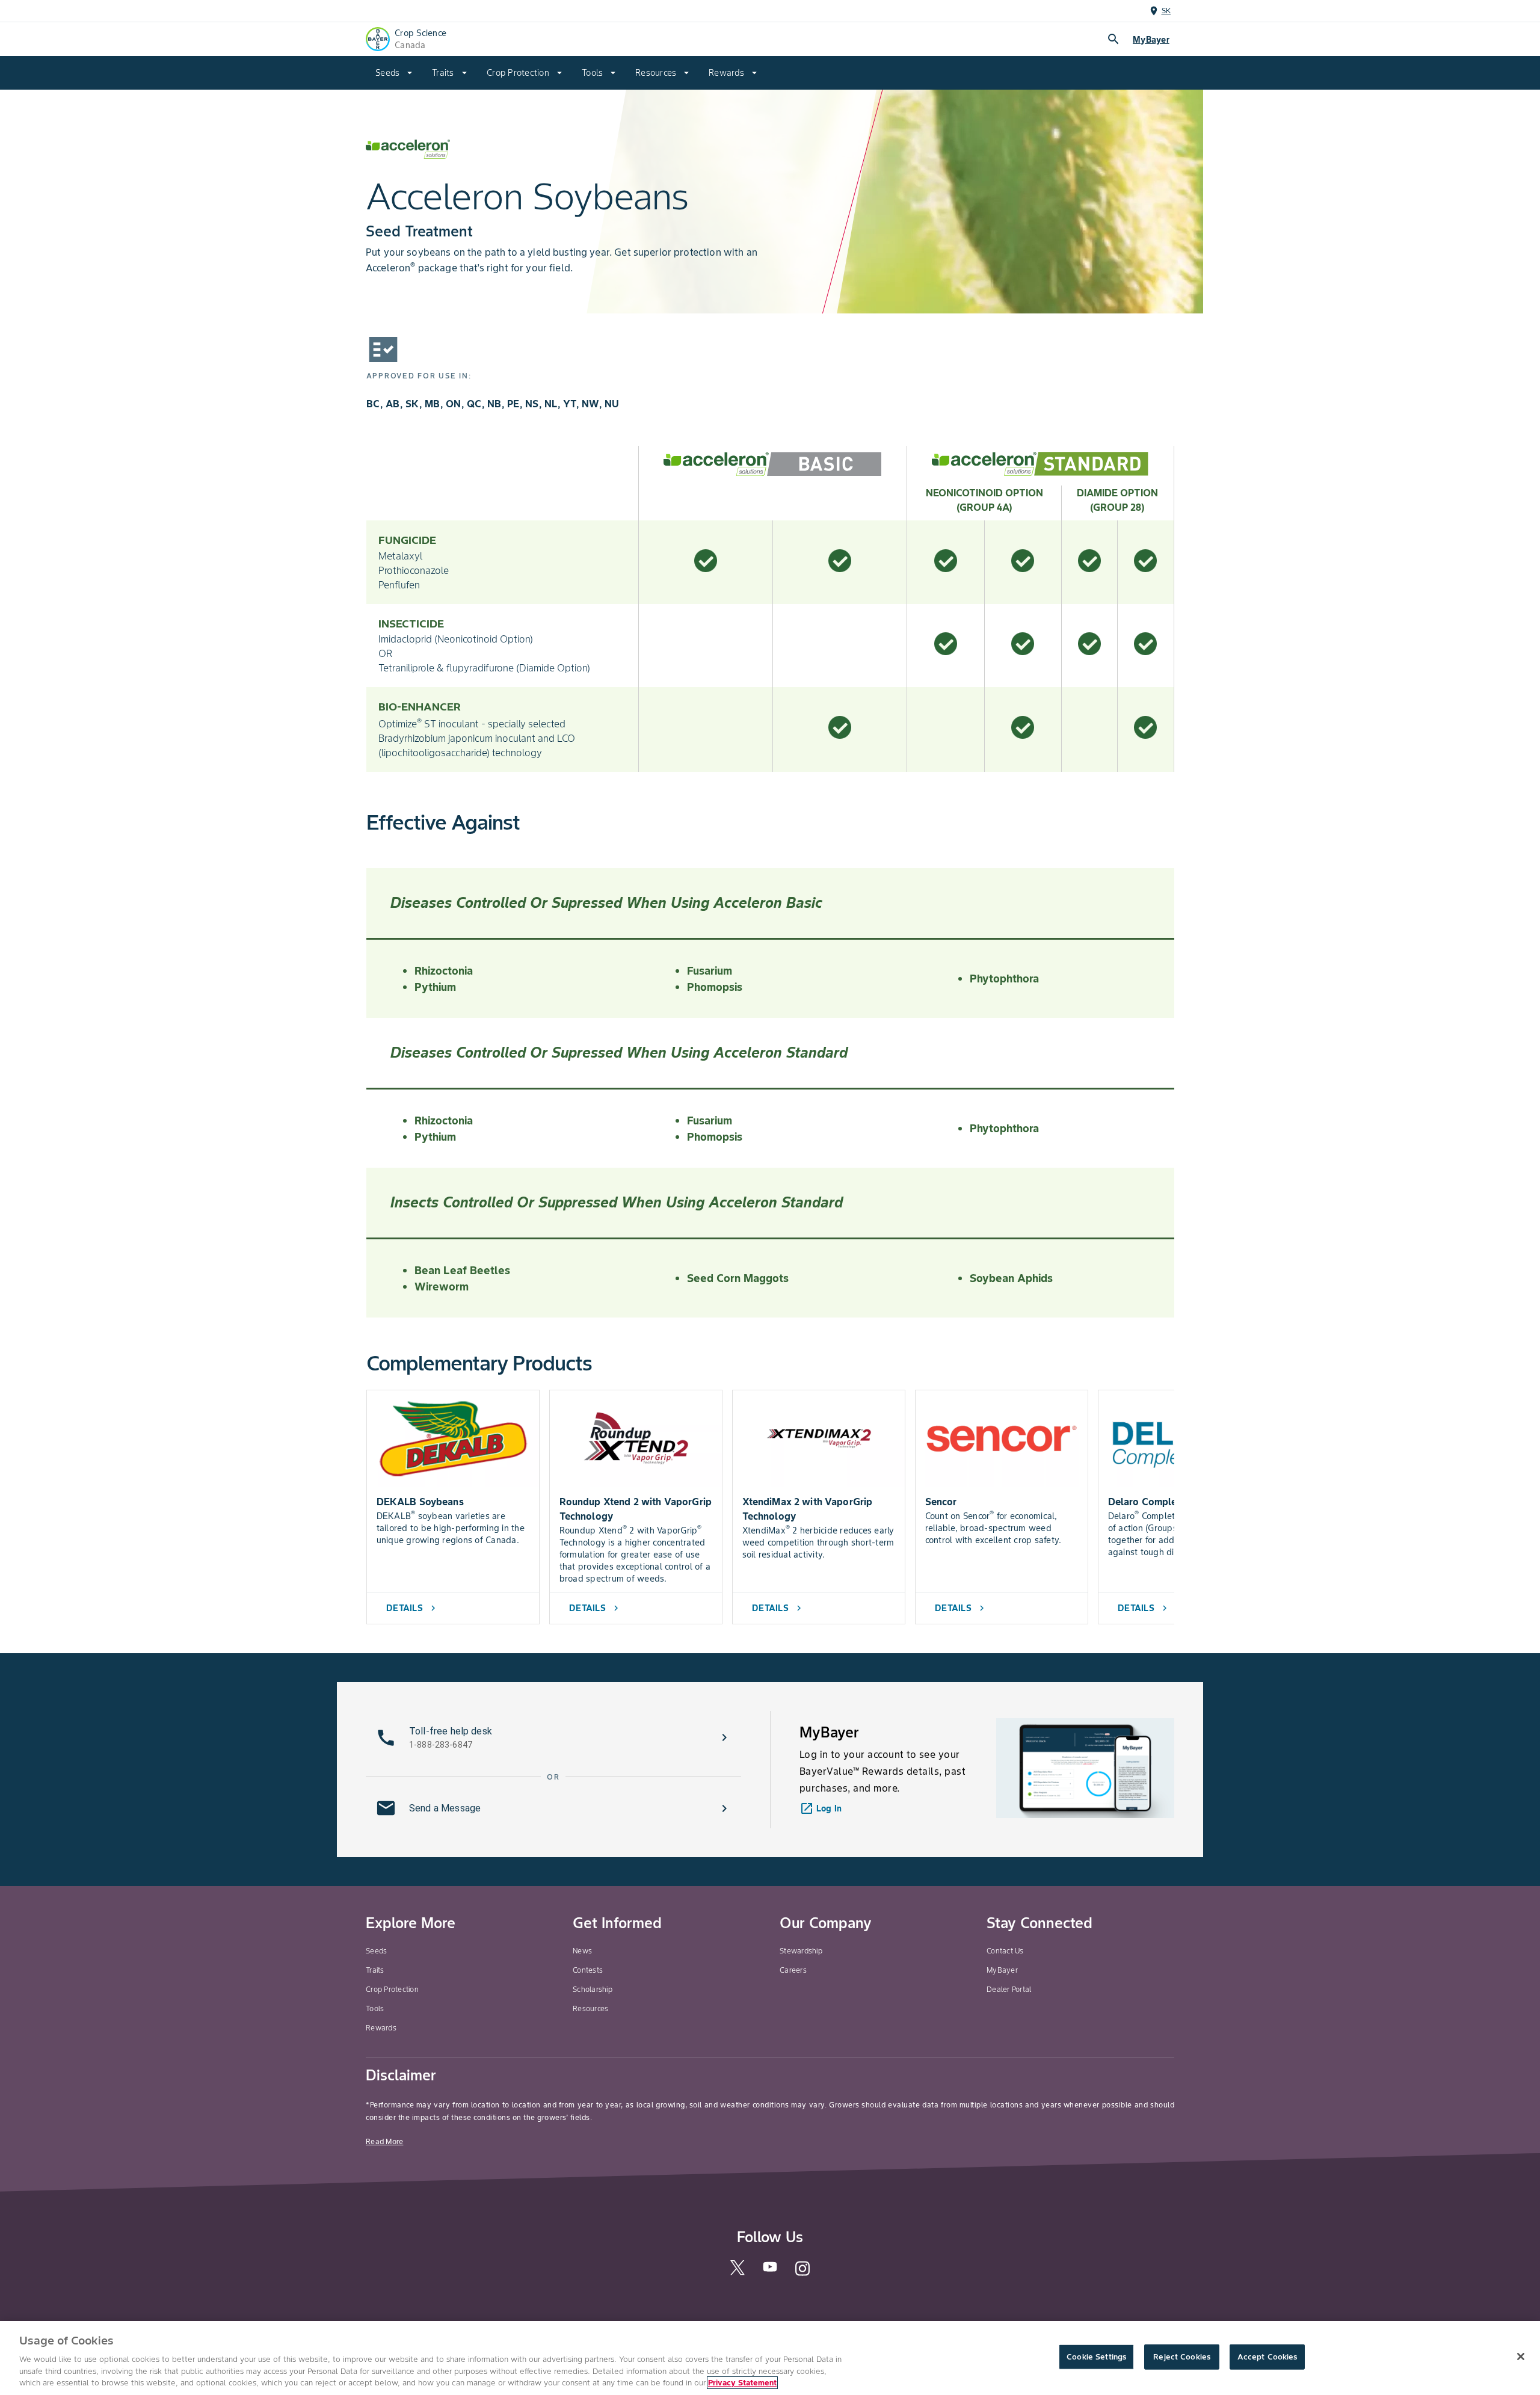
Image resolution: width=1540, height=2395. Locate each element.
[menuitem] (394, 73)
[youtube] (770, 2271)
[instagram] (802, 2274)
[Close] (1521, 2356)
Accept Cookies (1267, 2357)
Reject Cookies (1182, 2357)
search (1113, 39)
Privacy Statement (742, 2383)
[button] (553, 1737)
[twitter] (738, 2273)
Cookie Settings (1096, 2357)
